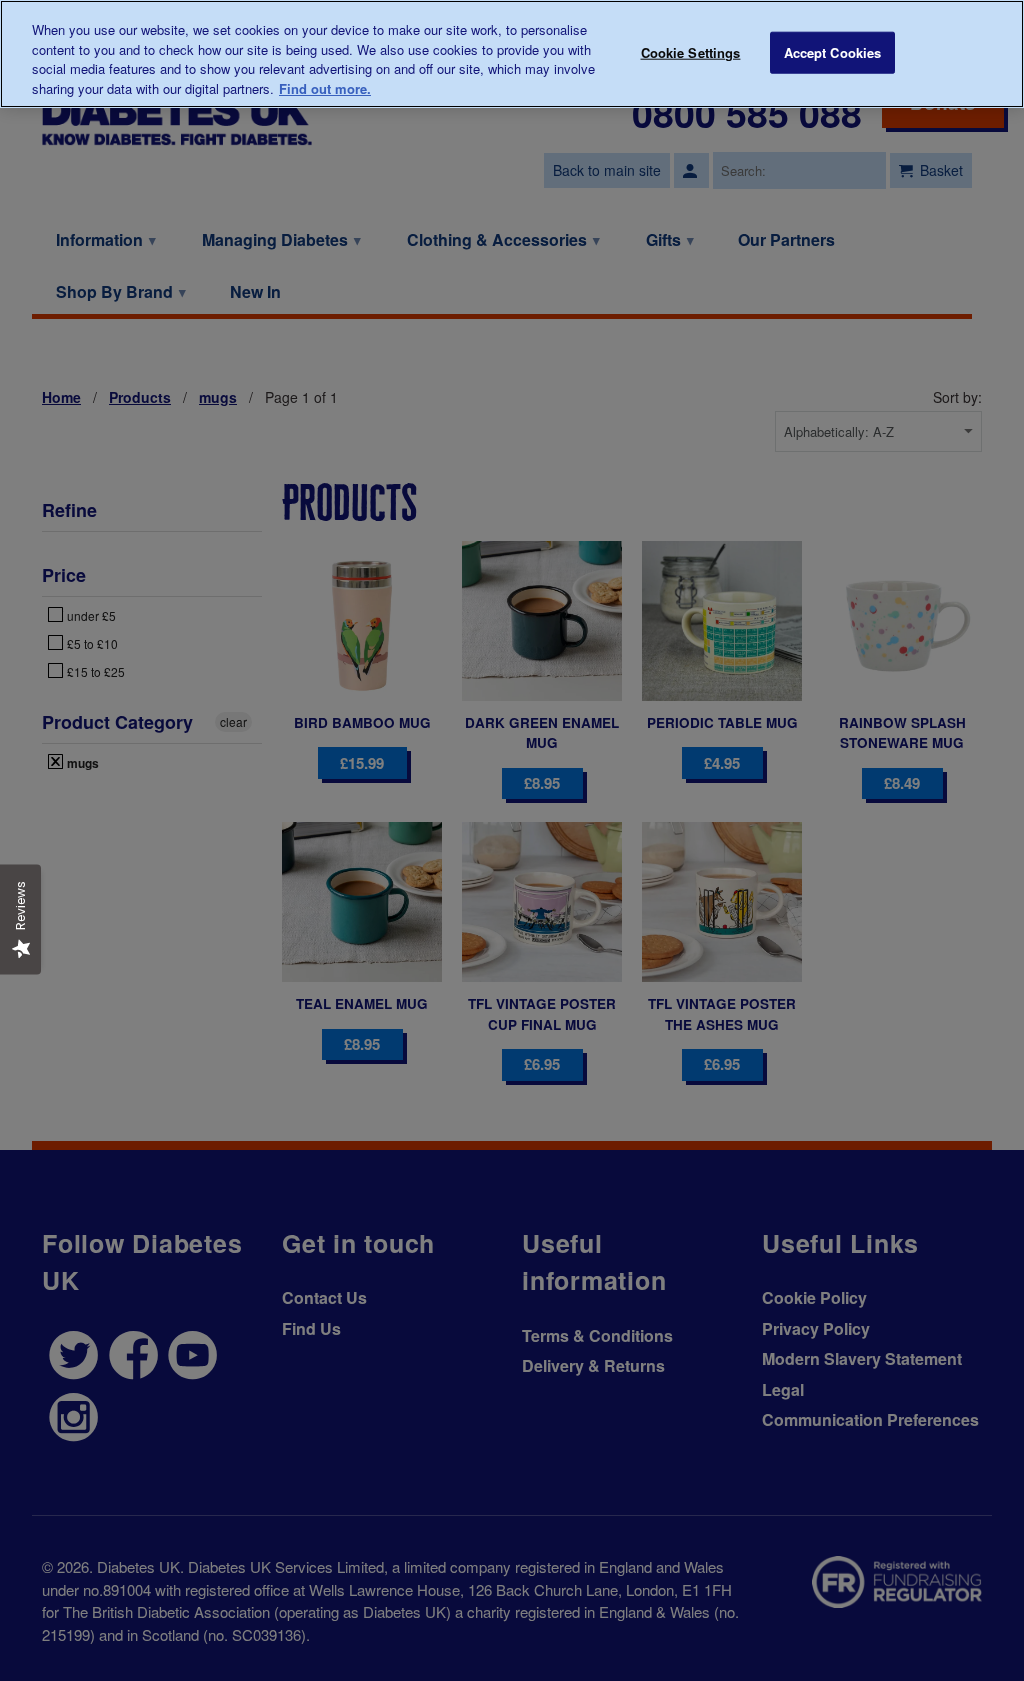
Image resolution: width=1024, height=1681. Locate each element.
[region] (512, 54)
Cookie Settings (691, 52)
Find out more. (325, 88)
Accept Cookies (833, 52)
